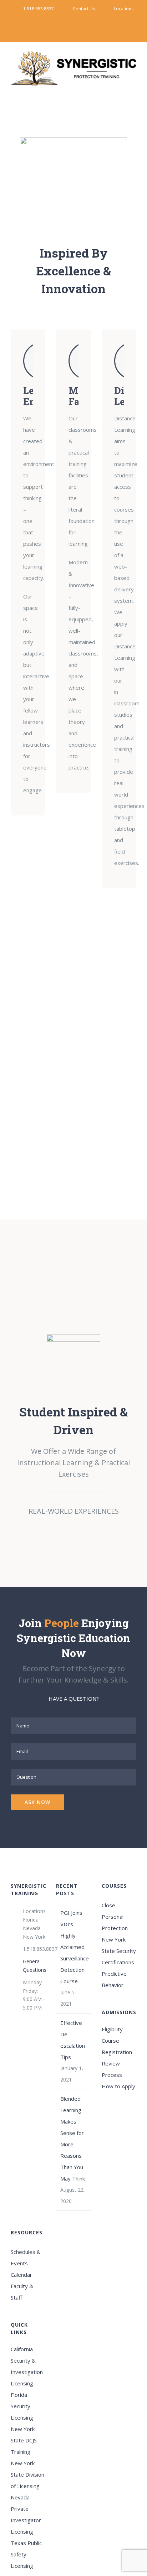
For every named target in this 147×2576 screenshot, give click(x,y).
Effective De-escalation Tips (73, 2040)
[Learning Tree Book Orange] (73, 1340)
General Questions (34, 1966)
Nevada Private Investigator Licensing (26, 2514)
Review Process (112, 2069)
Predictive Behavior (114, 1979)
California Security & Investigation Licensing (27, 2366)
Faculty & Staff (22, 2292)
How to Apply (118, 2086)
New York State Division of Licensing (27, 2474)
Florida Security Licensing (22, 2406)
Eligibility (112, 2029)
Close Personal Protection (115, 1917)
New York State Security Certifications (119, 1951)
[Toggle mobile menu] (133, 90)
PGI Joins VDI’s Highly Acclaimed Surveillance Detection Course (74, 1947)
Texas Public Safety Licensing (26, 2554)
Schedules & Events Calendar (26, 2263)
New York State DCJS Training (24, 2440)
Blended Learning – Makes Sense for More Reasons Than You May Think (73, 2139)
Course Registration (117, 2046)
